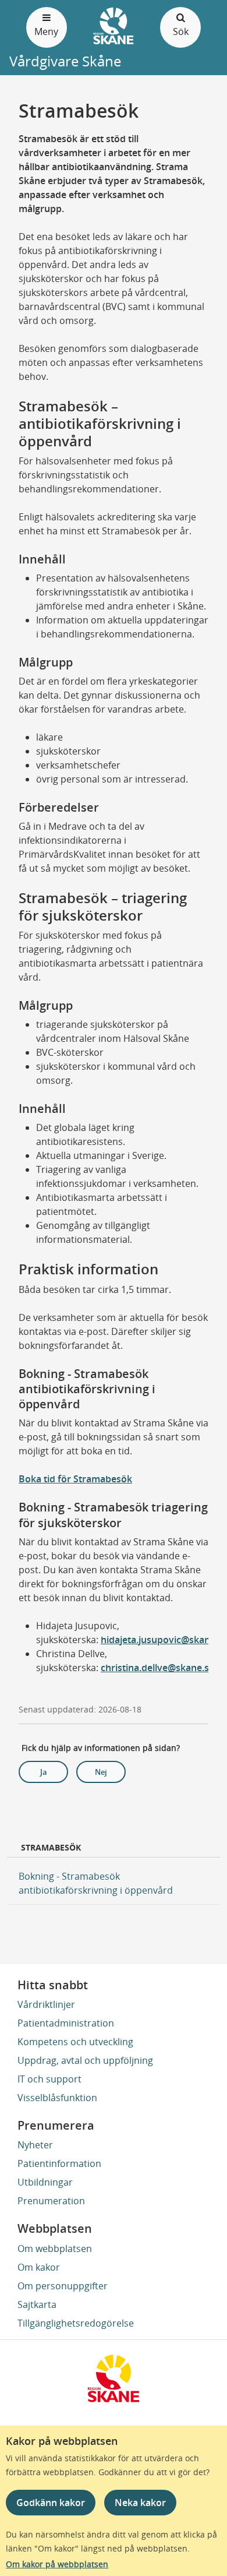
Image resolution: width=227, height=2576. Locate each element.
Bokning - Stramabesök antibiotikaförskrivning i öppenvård (96, 1883)
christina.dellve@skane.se (157, 1668)
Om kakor (39, 2267)
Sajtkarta (37, 2304)
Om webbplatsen (55, 2249)
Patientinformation (59, 2163)
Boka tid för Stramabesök (75, 1479)
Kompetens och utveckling (75, 2042)
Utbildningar (45, 2182)
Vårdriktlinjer (46, 2004)
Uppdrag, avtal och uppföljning (85, 2060)
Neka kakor (140, 2503)
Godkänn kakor (51, 2503)
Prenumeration (51, 2201)
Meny (46, 31)
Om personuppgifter (63, 2286)
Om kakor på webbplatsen (57, 2564)
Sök (181, 31)
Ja (44, 1772)
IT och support (49, 2079)
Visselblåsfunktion (57, 2098)
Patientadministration (66, 2023)
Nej (101, 1772)
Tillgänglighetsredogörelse (76, 2323)
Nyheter (35, 2145)
